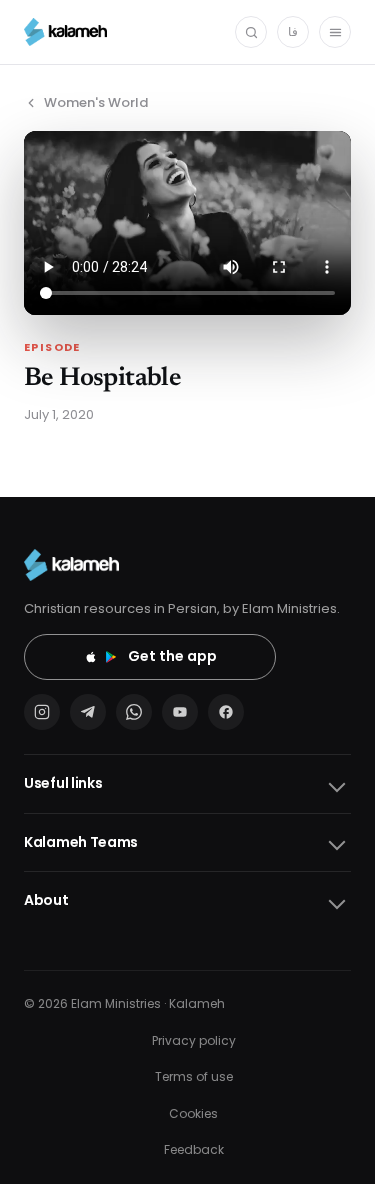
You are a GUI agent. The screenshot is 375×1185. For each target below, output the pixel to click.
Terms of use (194, 1076)
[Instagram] (42, 712)
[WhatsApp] (134, 712)
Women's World (96, 102)
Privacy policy (194, 1040)
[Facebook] (226, 712)
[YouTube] (180, 712)
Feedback (194, 1149)
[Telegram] (88, 712)
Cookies (193, 1113)
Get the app (172, 656)
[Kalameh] (65, 32)
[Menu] (335, 32)
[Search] (251, 32)
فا (293, 31)
